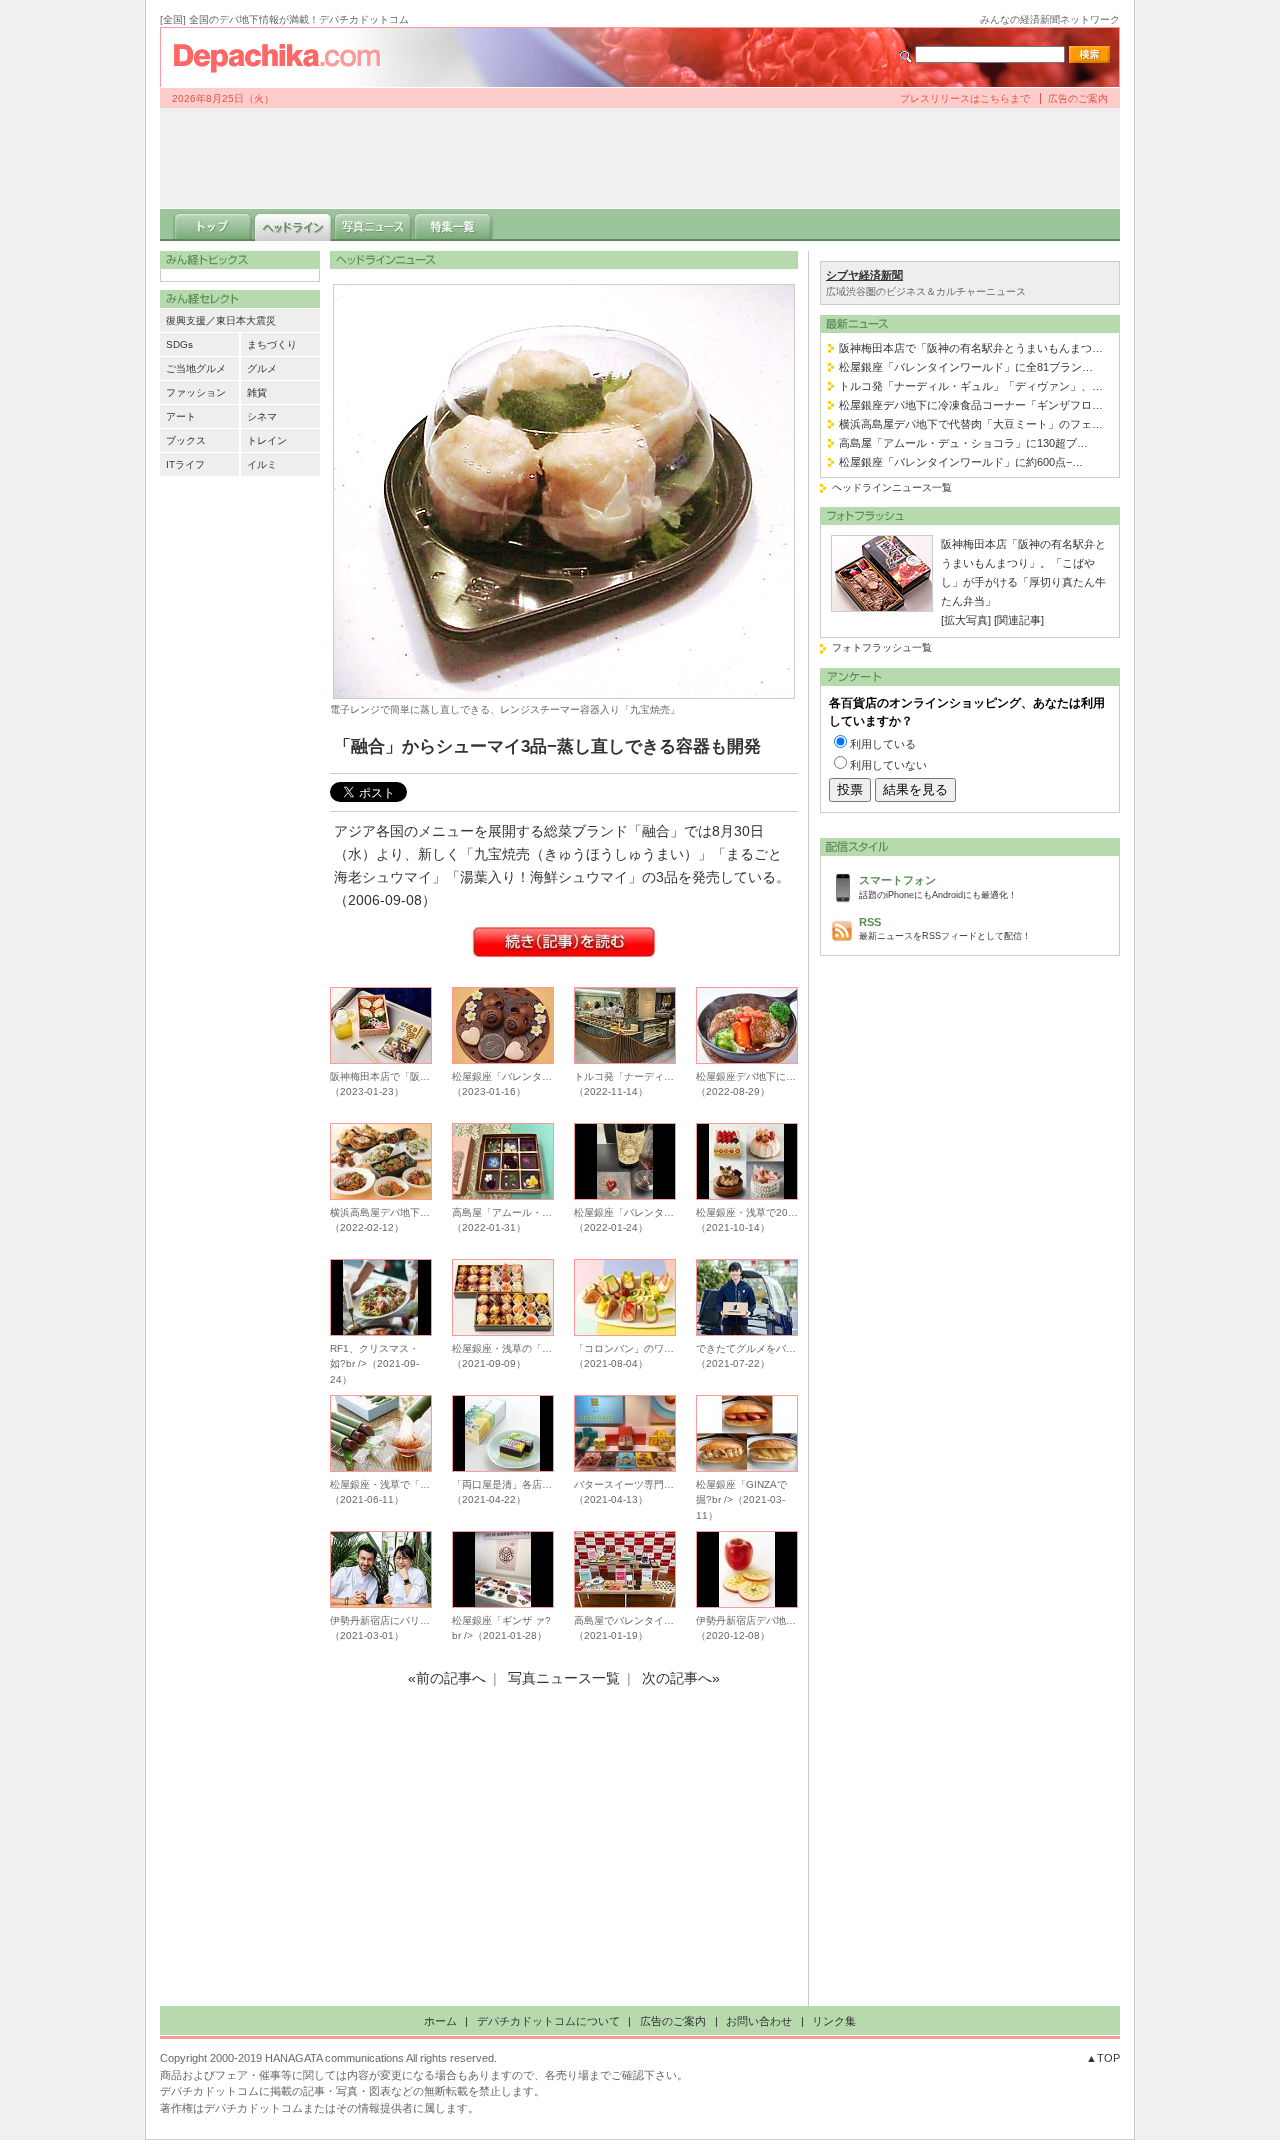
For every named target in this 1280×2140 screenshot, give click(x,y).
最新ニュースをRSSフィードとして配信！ (945, 928)
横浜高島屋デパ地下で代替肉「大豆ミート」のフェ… (971, 424)
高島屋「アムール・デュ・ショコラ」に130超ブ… (963, 443)
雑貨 (257, 392)
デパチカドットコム (285, 57)
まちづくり (272, 344)
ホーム (440, 2021)
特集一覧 (453, 225)
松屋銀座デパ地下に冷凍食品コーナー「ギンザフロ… (971, 405)
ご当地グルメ (196, 368)
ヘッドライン (293, 225)
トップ (213, 225)
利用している (883, 744)
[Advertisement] (640, 158)
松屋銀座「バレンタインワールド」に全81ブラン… (966, 367)
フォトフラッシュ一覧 (882, 647)
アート (181, 416)
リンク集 (834, 2021)
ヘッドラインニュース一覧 (892, 487)
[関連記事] (1019, 620)
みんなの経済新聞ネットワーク (1050, 19)
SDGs (179, 344)
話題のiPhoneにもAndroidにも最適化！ (938, 886)
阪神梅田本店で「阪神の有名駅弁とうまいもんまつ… (971, 348)
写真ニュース (373, 225)
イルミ (262, 464)
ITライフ (185, 464)
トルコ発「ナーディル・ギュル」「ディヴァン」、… (971, 386)
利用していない (888, 765)
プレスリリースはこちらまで (965, 98)
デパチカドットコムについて (548, 2021)
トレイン (267, 440)
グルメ (262, 368)
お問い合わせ (759, 2021)
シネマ (262, 416)
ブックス (186, 440)
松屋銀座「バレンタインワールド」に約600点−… (961, 462)
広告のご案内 (1078, 98)
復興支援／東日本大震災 (221, 320)
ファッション (196, 392)
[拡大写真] (966, 620)
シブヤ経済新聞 (864, 275)
